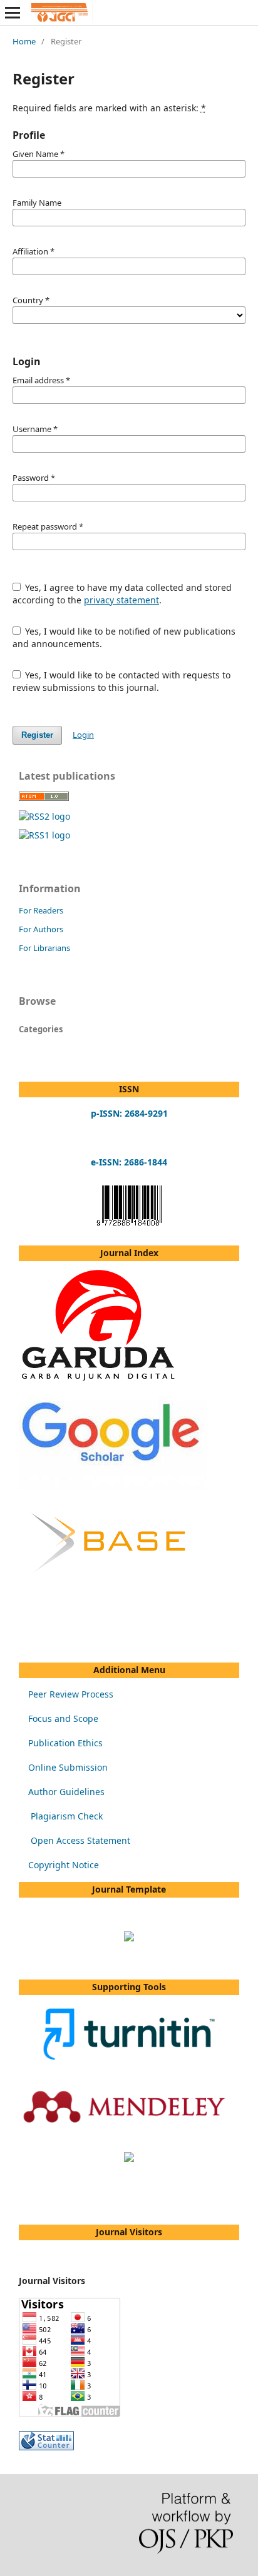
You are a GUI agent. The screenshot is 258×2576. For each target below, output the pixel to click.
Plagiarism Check (67, 1816)
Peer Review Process (71, 1694)
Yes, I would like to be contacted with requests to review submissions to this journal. (122, 681)
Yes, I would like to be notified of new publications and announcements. (124, 637)
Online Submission (68, 1767)
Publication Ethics (65, 1743)
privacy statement (121, 600)
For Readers (41, 910)
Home (24, 41)
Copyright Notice (64, 1865)
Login (83, 735)
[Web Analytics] (46, 2447)
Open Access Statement (80, 1840)
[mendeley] (129, 2134)
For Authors (41, 929)
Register (37, 735)
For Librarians (44, 948)
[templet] (129, 1938)
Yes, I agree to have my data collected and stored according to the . (122, 594)
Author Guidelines (66, 1792)
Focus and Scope (63, 1718)
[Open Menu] (13, 13)
